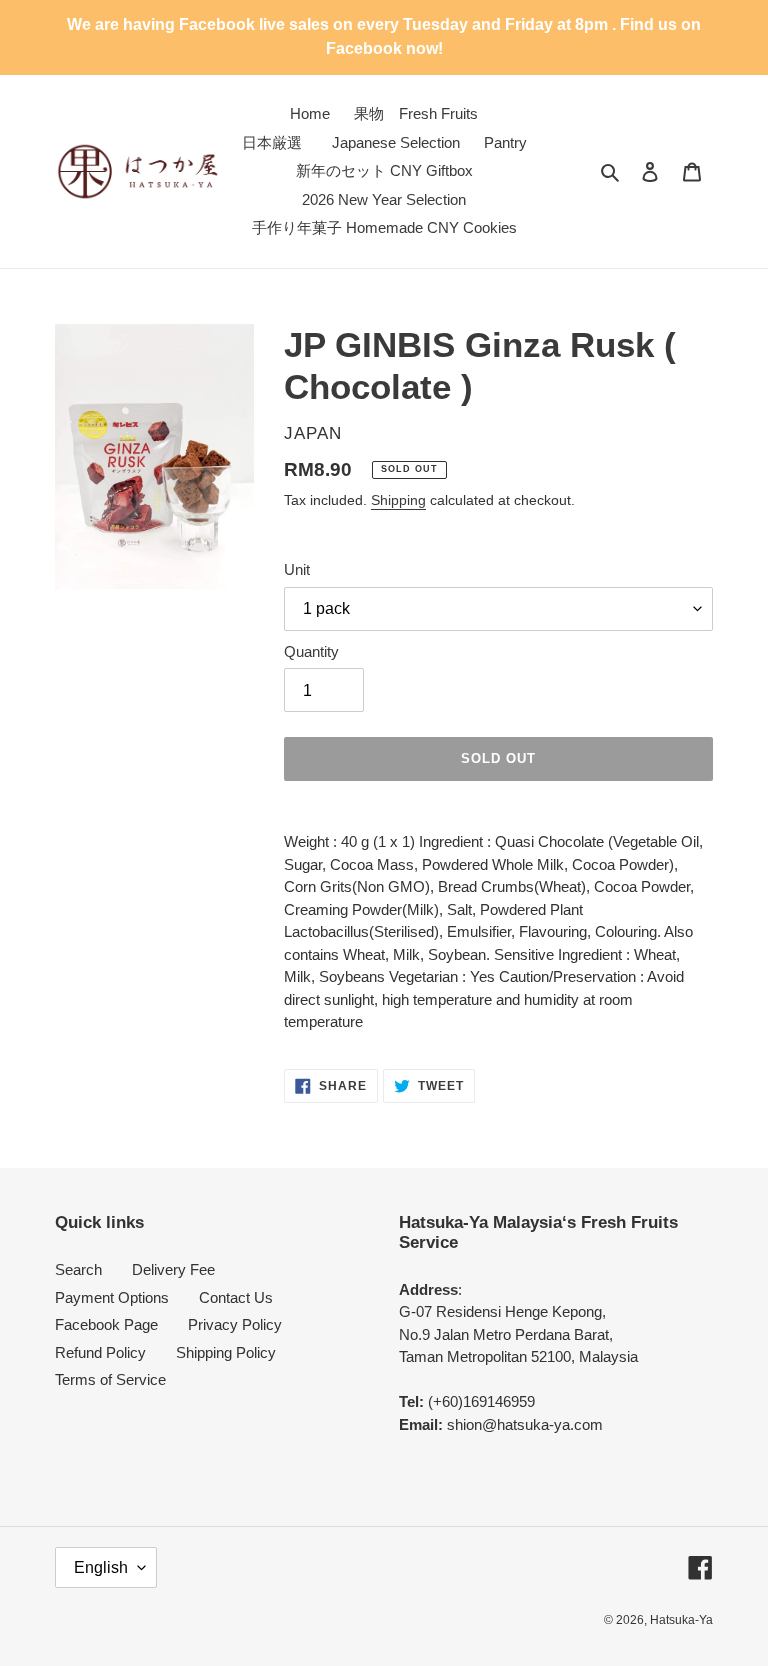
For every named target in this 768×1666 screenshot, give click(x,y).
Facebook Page (106, 1324)
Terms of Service (110, 1379)
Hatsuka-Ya (681, 1620)
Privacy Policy (235, 1324)
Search (78, 1269)
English (101, 1567)
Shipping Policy (226, 1352)
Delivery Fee (173, 1269)
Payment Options (112, 1297)
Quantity (311, 651)
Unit (297, 569)
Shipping (398, 500)
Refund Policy (100, 1352)
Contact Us (236, 1297)
